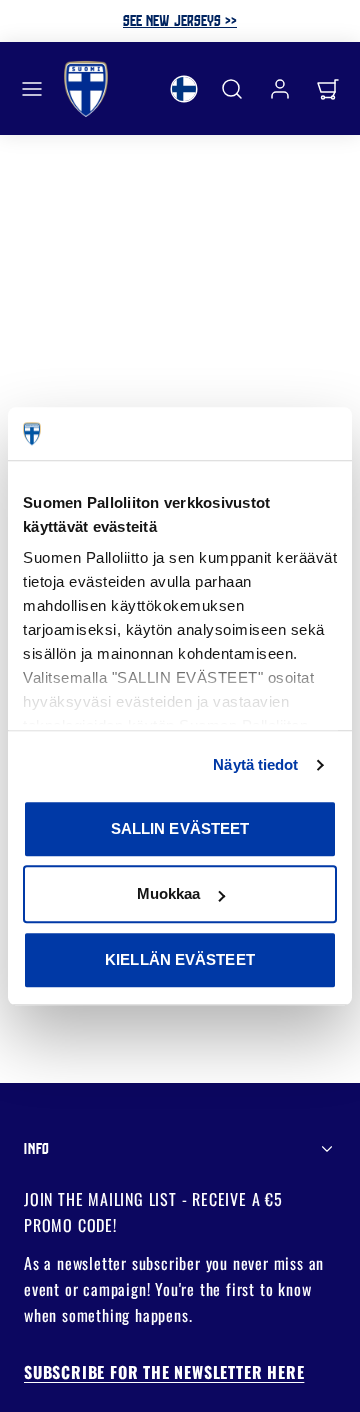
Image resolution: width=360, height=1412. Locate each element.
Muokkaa (169, 893)
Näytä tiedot (255, 764)
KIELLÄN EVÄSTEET (180, 959)
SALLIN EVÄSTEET (180, 828)
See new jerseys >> (180, 20)
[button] (32, 89)
